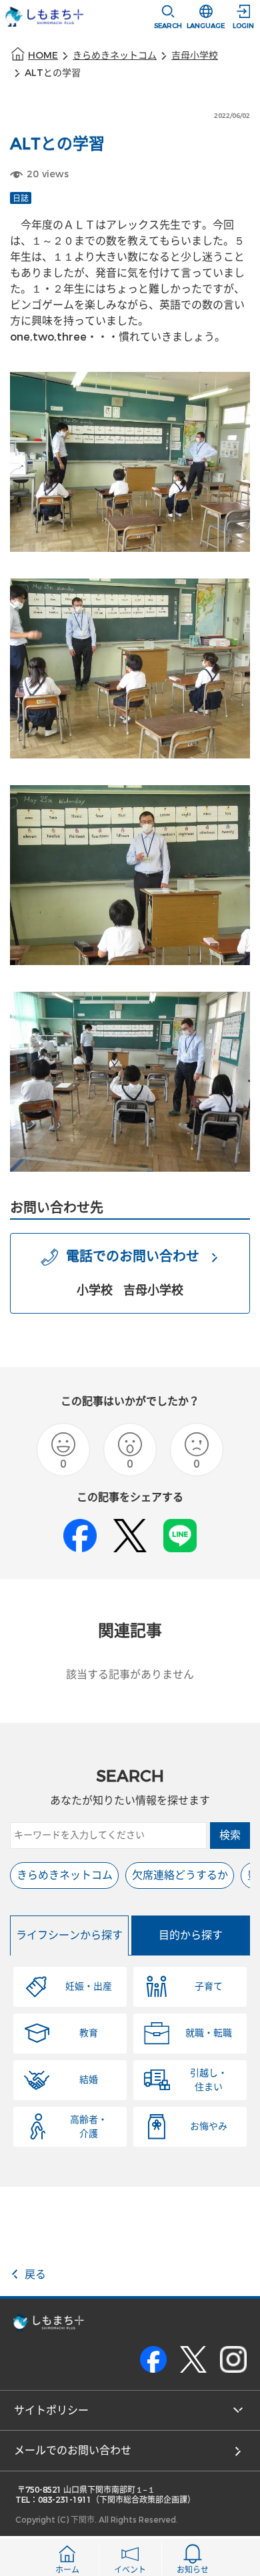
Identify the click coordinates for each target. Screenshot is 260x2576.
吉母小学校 (195, 56)
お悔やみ (209, 2126)
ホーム (67, 2570)
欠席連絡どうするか (180, 1875)
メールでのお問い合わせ (73, 2450)
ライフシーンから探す (69, 1935)
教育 (89, 2033)
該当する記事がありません (130, 1675)
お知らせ (193, 2570)
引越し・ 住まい (209, 2080)
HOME (43, 56)
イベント (130, 2570)
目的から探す (191, 1935)
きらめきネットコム (115, 56)
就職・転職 (209, 2033)
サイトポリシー (51, 2410)
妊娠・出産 (89, 1986)
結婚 (89, 2080)
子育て (209, 1986)
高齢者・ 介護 (89, 2127)
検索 (230, 1835)
